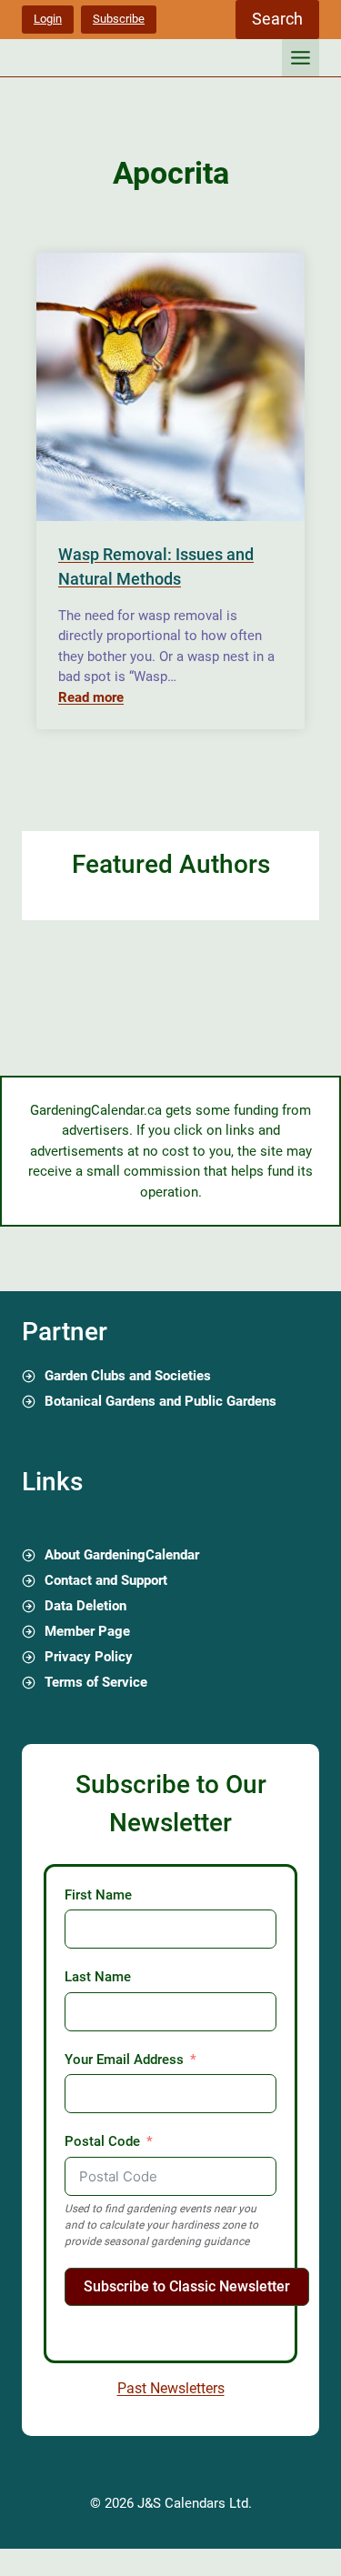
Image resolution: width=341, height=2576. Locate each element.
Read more (91, 697)
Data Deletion (85, 1606)
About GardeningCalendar (122, 1555)
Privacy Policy (89, 1657)
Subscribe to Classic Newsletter (187, 2286)
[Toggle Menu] (301, 58)
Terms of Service (96, 1682)
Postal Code (102, 2141)
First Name (98, 1895)
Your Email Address (124, 2060)
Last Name (98, 1977)
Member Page (87, 1631)
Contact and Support (106, 1580)
